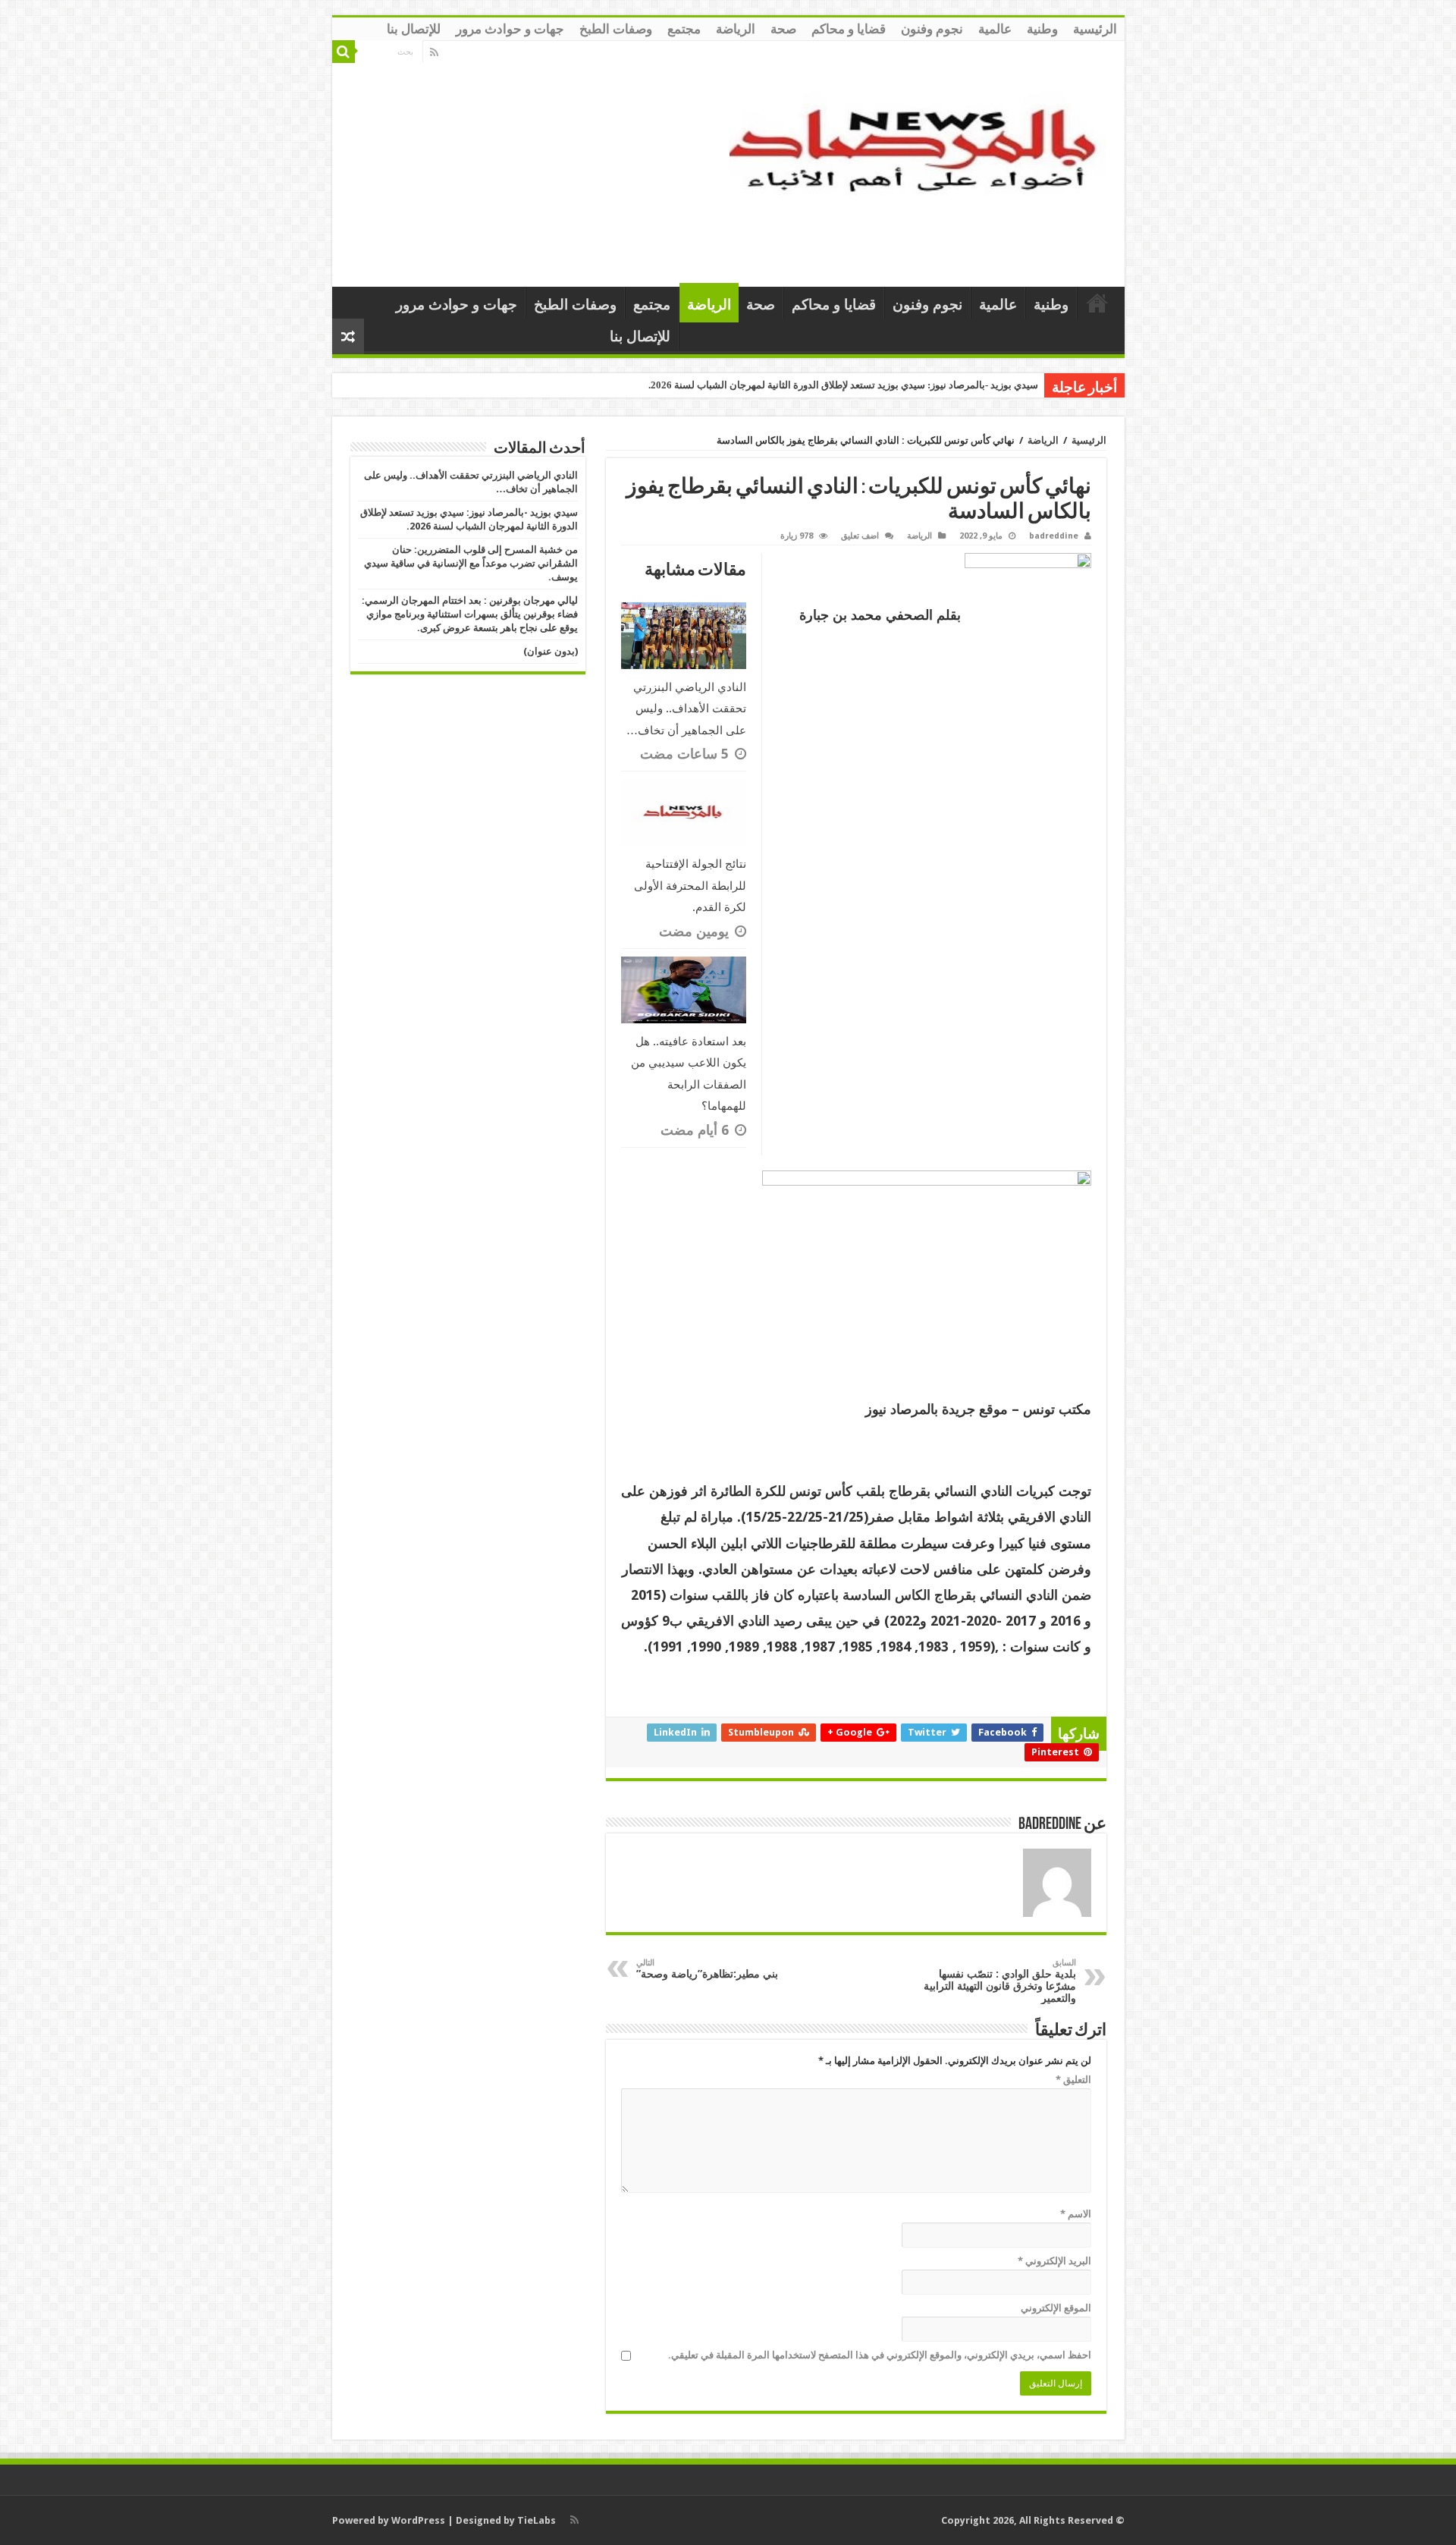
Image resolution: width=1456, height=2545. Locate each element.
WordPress (418, 2520)
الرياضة (736, 29)
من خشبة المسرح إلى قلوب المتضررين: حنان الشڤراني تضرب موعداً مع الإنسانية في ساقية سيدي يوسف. (471, 563)
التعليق (1073, 2080)
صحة (783, 29)
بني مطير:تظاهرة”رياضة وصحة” (707, 1969)
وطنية (1042, 29)
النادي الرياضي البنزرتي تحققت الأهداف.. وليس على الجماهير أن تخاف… (686, 709)
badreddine (1054, 536)
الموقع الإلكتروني (1056, 2308)
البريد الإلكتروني (1054, 2261)
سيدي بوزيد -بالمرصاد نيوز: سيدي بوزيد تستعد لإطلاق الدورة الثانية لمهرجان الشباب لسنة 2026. (843, 385)
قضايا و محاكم (849, 29)
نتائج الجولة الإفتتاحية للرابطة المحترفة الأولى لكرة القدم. (690, 886)
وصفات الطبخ (616, 29)
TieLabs (537, 2520)
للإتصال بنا (414, 29)
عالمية (995, 29)
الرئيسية (1095, 29)
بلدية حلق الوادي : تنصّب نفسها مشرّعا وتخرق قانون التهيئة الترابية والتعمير (1000, 1981)
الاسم (1076, 2214)
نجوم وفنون (932, 29)
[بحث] (344, 52)
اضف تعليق (860, 536)
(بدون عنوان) (551, 651)
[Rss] (434, 52)
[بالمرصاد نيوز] (921, 161)
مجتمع (684, 29)
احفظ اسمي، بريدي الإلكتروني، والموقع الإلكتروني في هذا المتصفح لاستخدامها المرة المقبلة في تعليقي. (880, 2355)
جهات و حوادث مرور (510, 29)
